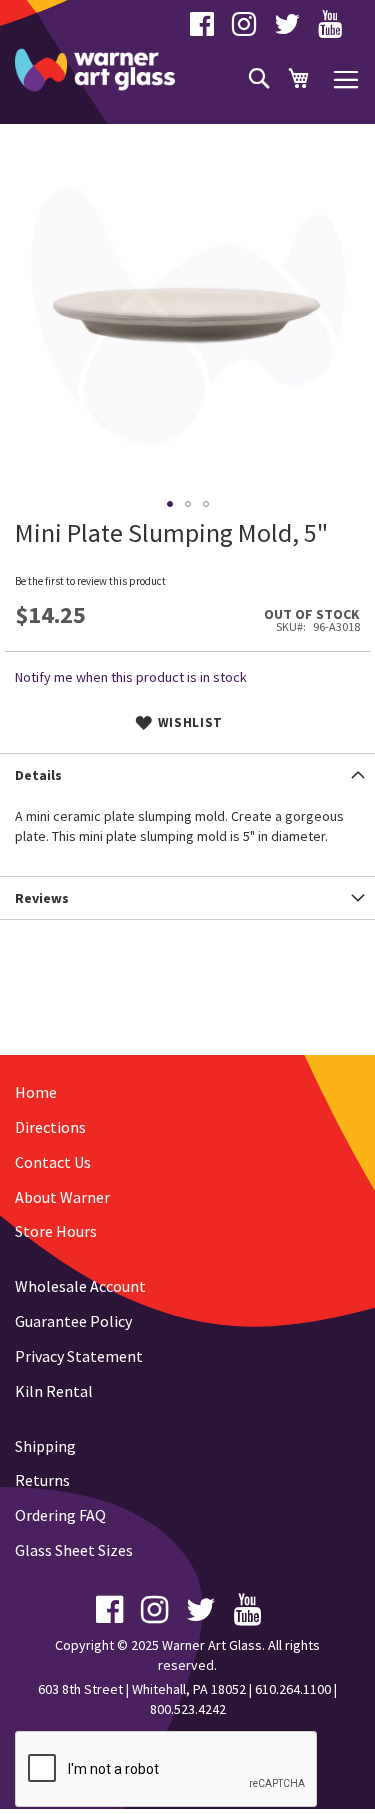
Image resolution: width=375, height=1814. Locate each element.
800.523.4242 (188, 1709)
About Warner (62, 1197)
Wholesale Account (80, 1286)
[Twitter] (287, 29)
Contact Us (53, 1162)
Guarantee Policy (73, 1321)
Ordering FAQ (60, 1515)
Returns (42, 1480)
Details (38, 775)
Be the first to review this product (90, 581)
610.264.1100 (293, 1689)
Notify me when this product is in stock (131, 677)
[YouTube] (330, 29)
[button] (170, 504)
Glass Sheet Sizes (74, 1550)
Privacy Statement (79, 1356)
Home (36, 1092)
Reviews (42, 898)
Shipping (45, 1446)
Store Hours (56, 1231)
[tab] (187, 774)
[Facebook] (202, 29)
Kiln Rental (54, 1391)
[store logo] (95, 70)
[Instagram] (244, 29)
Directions (50, 1127)
